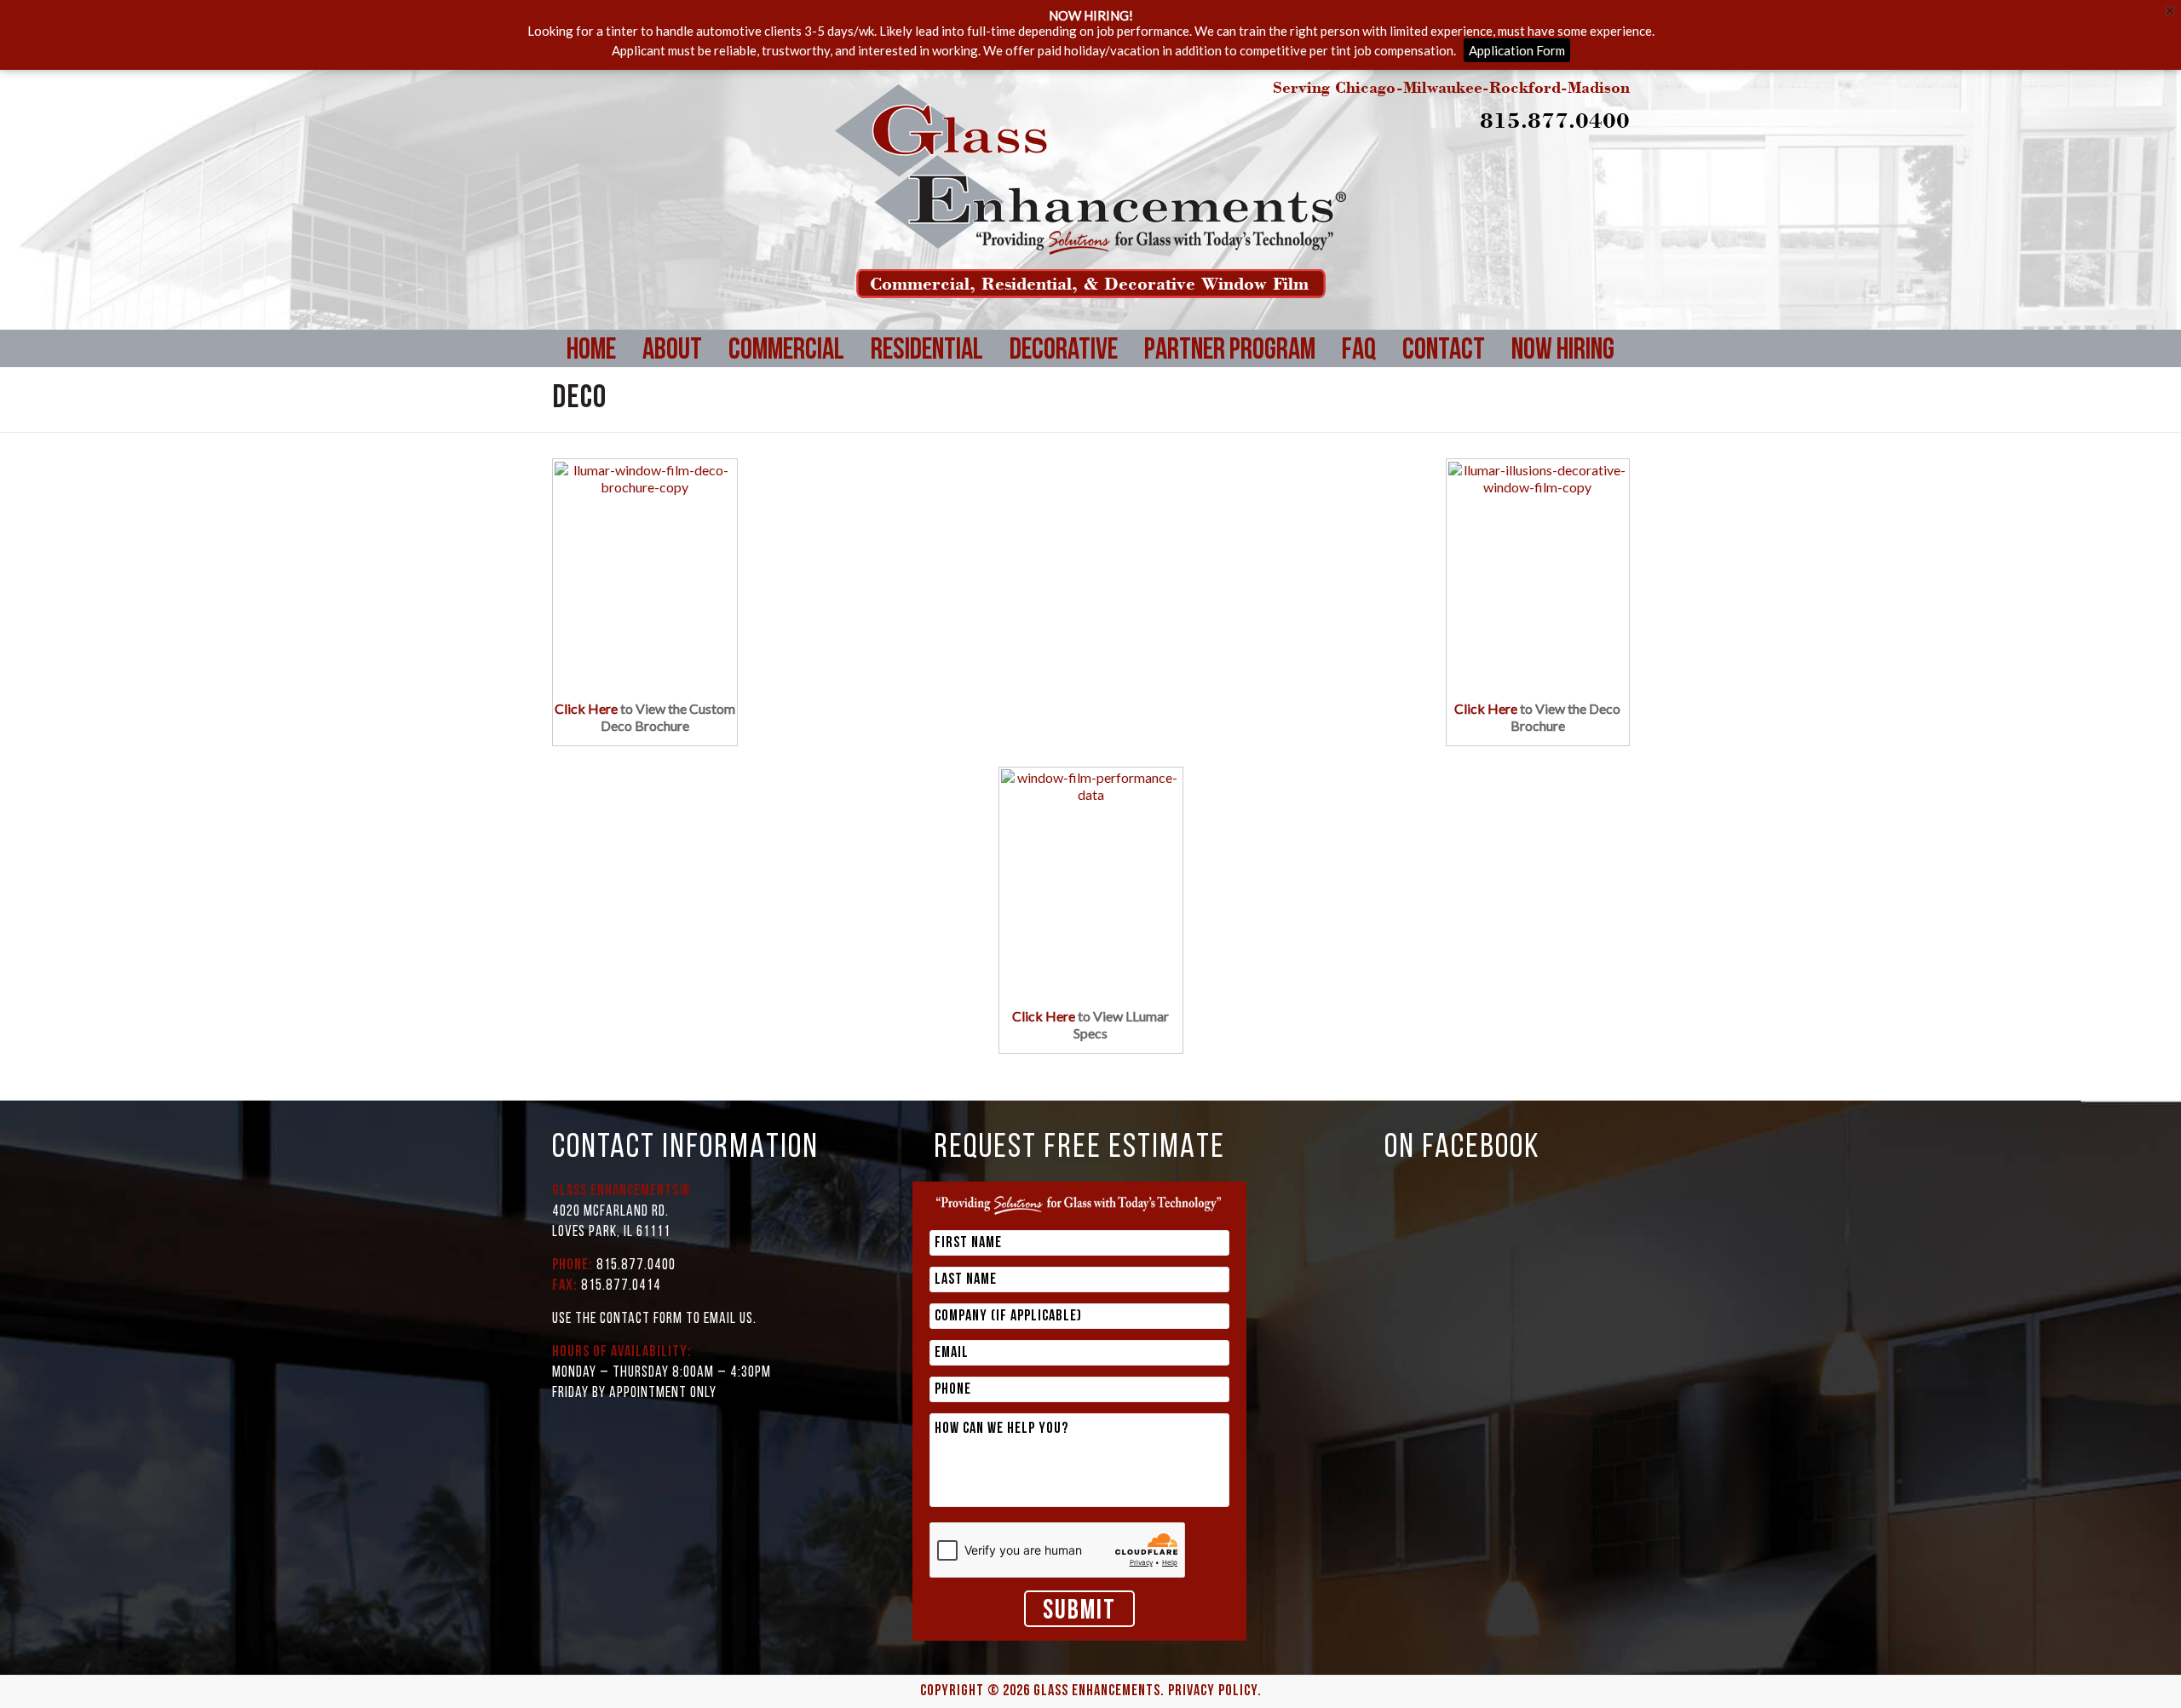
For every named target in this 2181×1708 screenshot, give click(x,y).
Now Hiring (1563, 351)
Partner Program (1230, 351)
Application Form (1517, 50)
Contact (1444, 351)
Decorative (1064, 351)
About (672, 351)
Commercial (786, 351)
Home (591, 351)
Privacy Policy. (1215, 1692)
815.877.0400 (1555, 120)
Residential (927, 351)
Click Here (586, 708)
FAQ (1359, 351)
